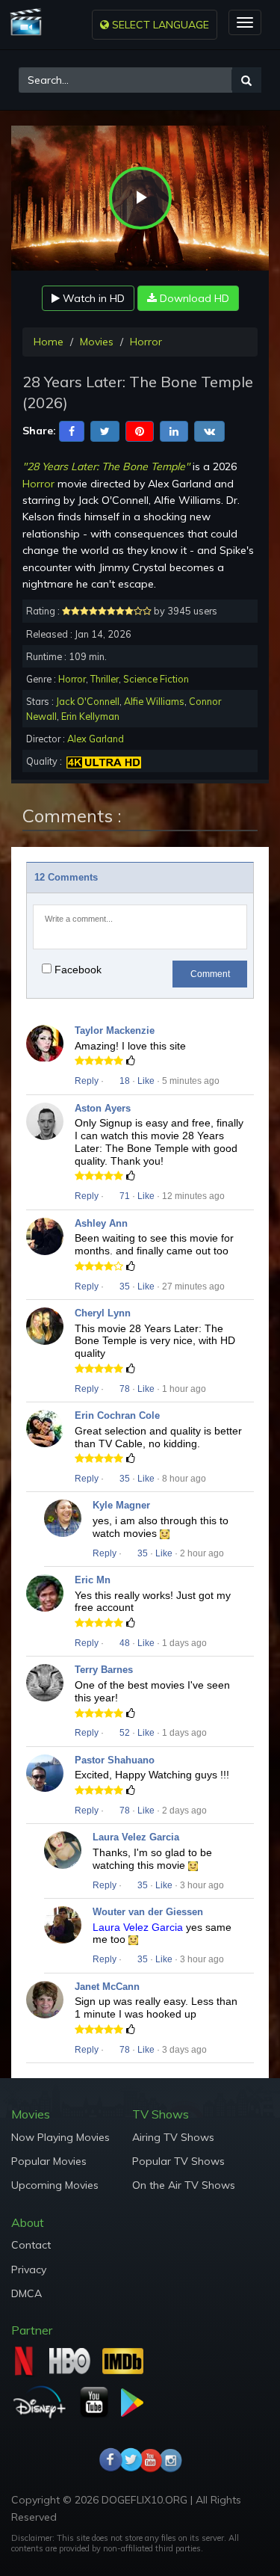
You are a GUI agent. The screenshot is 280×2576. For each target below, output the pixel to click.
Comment (210, 974)
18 (124, 1081)
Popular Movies (49, 2161)
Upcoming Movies (55, 2185)
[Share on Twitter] (105, 430)
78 (124, 1389)
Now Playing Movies (60, 2137)
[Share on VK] (209, 430)
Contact (31, 2245)
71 (124, 1196)
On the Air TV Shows (184, 2185)
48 (124, 1643)
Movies (97, 342)
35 (124, 1287)
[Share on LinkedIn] (174, 430)
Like (146, 1081)
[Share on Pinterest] (140, 430)
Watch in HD (92, 298)
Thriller (105, 679)
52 (124, 1733)
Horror (146, 342)
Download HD (193, 298)
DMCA (27, 2293)
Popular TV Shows (178, 2161)
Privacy (29, 2270)
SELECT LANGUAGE (159, 25)
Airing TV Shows (173, 2137)
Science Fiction (156, 679)
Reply (87, 1081)
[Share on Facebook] (72, 430)
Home (49, 342)
